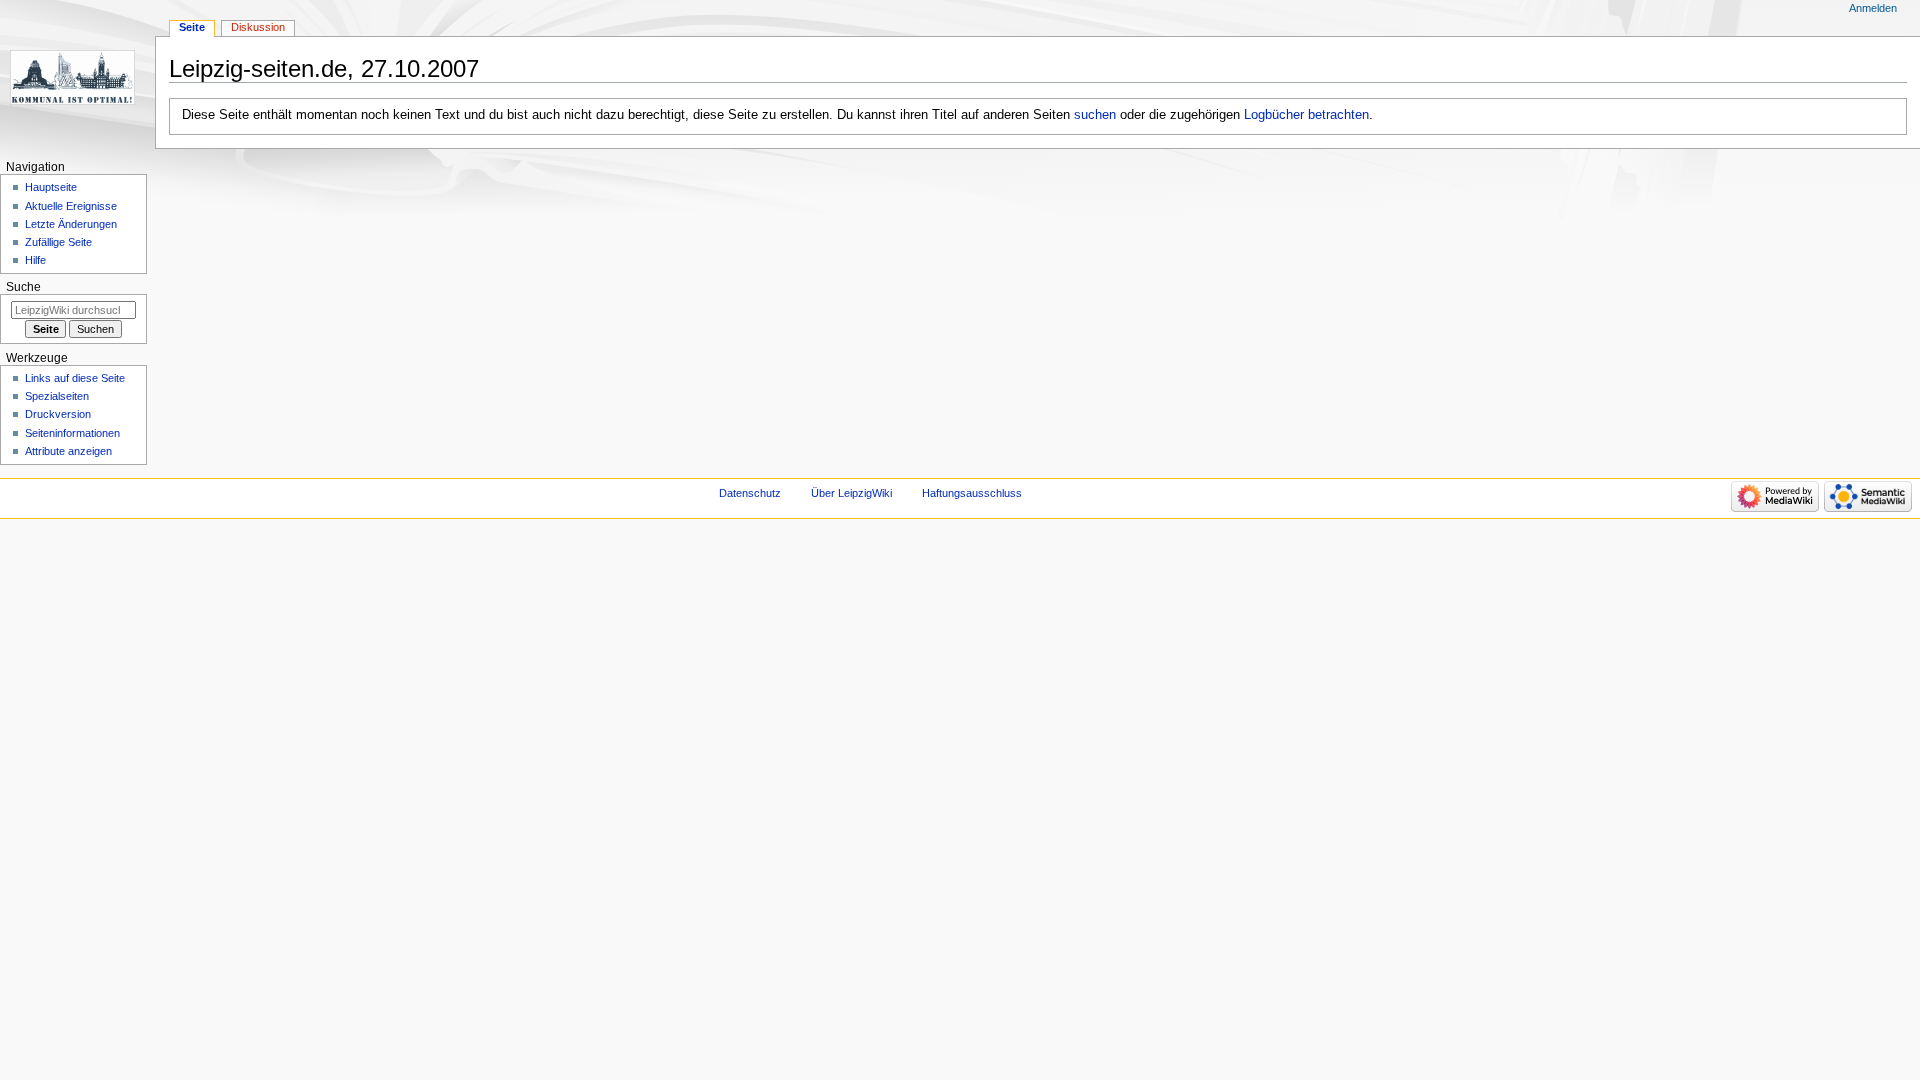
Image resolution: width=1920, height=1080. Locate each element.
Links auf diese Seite (75, 378)
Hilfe (35, 260)
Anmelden (1873, 8)
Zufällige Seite (58, 242)
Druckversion (58, 414)
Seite (192, 27)
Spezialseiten (57, 396)
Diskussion (258, 27)
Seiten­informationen (72, 433)
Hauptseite (51, 187)
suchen (1095, 115)
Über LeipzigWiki (851, 493)
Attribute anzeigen (68, 451)
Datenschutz (750, 493)
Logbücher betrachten (1306, 115)
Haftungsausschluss (972, 493)
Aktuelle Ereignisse (71, 206)
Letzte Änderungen (71, 224)
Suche (23, 287)
